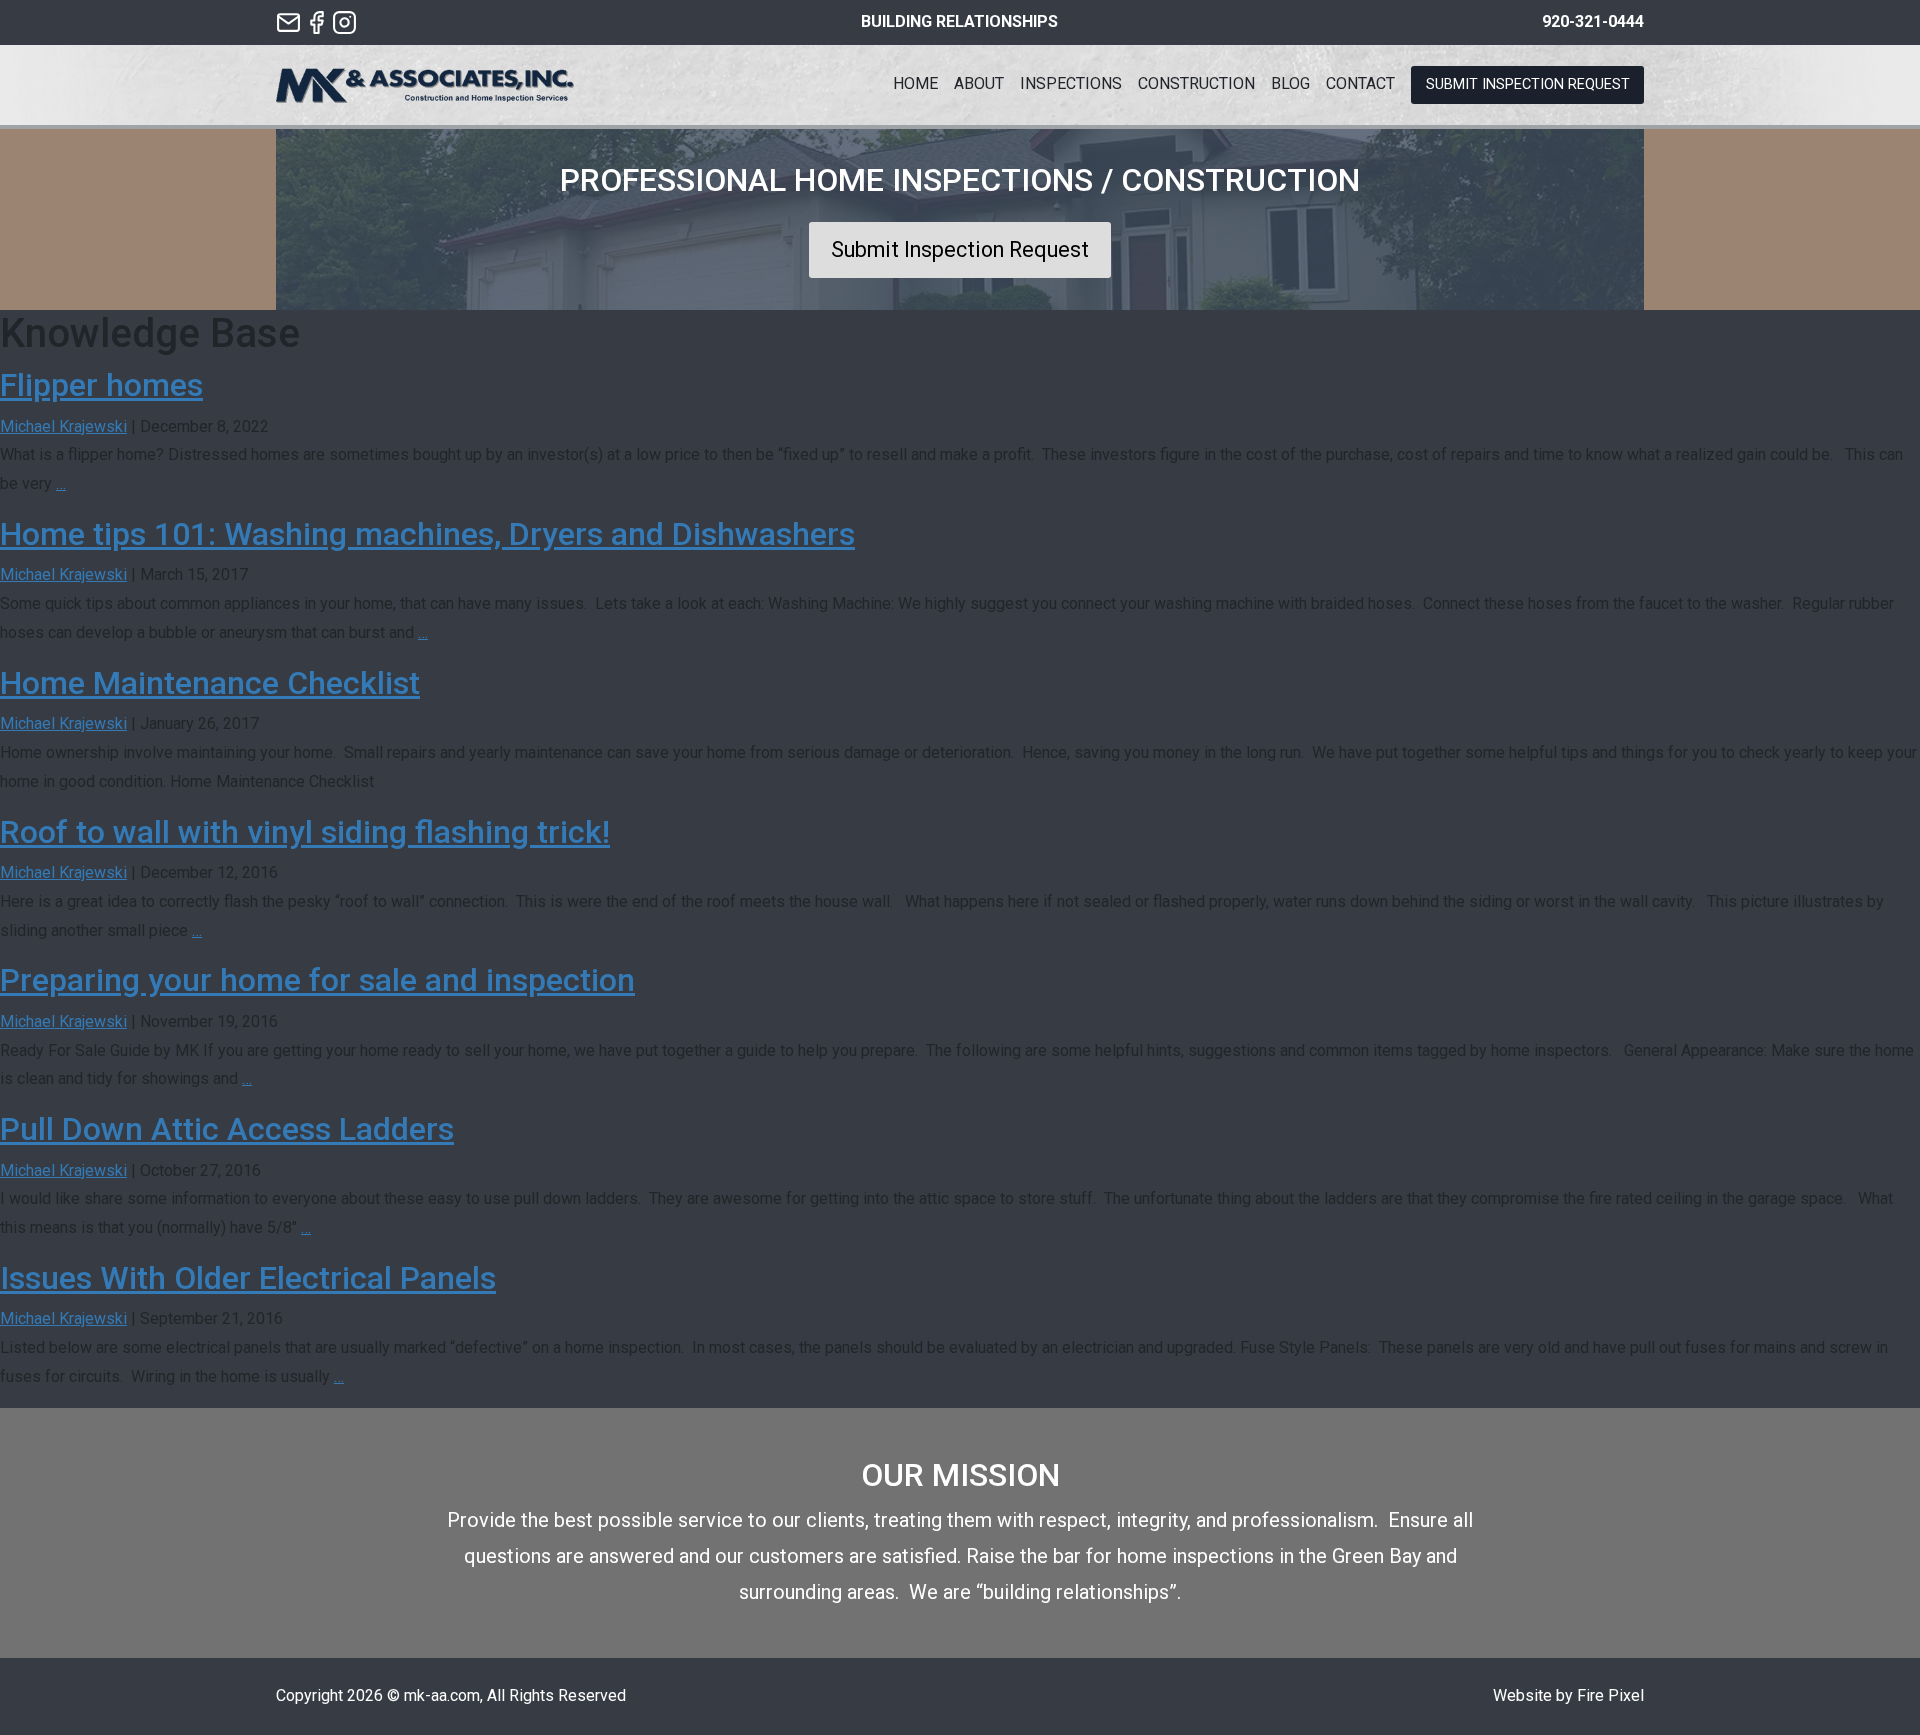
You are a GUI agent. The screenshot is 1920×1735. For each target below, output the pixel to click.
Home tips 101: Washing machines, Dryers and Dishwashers (427, 534)
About (979, 83)
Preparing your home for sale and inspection (317, 980)
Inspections (1071, 83)
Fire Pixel (1610, 1695)
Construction (1196, 83)
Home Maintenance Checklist (210, 683)
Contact (1360, 83)
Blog (1290, 83)
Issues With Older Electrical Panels (248, 1278)
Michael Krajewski (63, 426)
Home (915, 83)
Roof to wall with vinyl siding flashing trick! (305, 832)
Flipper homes (101, 385)
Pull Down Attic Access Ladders (227, 1129)
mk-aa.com (442, 1695)
